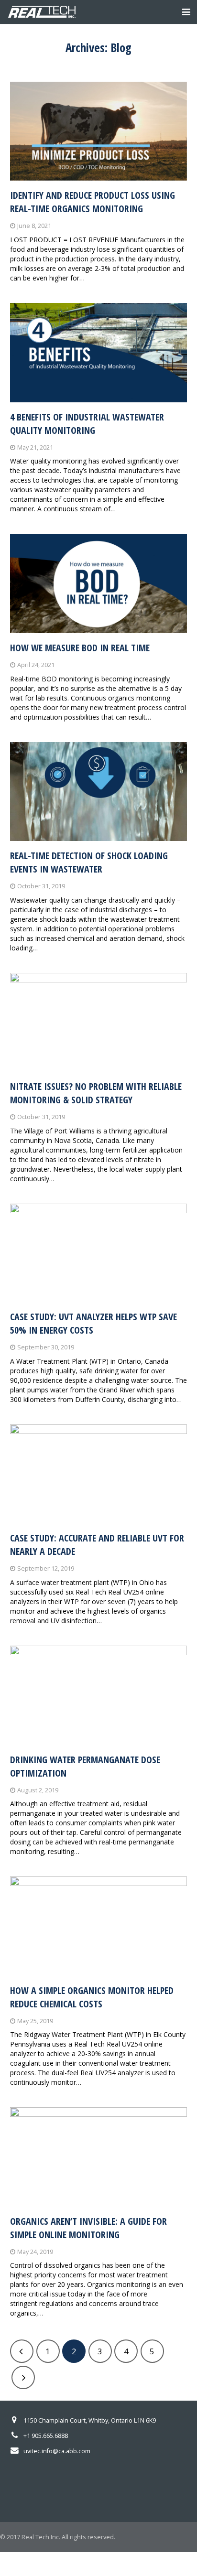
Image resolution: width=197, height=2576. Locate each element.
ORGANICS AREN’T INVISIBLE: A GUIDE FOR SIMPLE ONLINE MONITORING (88, 2228)
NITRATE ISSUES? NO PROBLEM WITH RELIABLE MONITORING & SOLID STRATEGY (96, 1093)
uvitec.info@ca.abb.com (57, 2451)
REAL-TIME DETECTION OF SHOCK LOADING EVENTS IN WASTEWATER (89, 862)
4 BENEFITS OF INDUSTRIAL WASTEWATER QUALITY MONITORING (87, 424)
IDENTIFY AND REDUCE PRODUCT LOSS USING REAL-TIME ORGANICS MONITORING (93, 202)
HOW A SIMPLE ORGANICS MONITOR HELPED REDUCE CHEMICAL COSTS (92, 1997)
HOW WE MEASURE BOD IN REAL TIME (80, 648)
